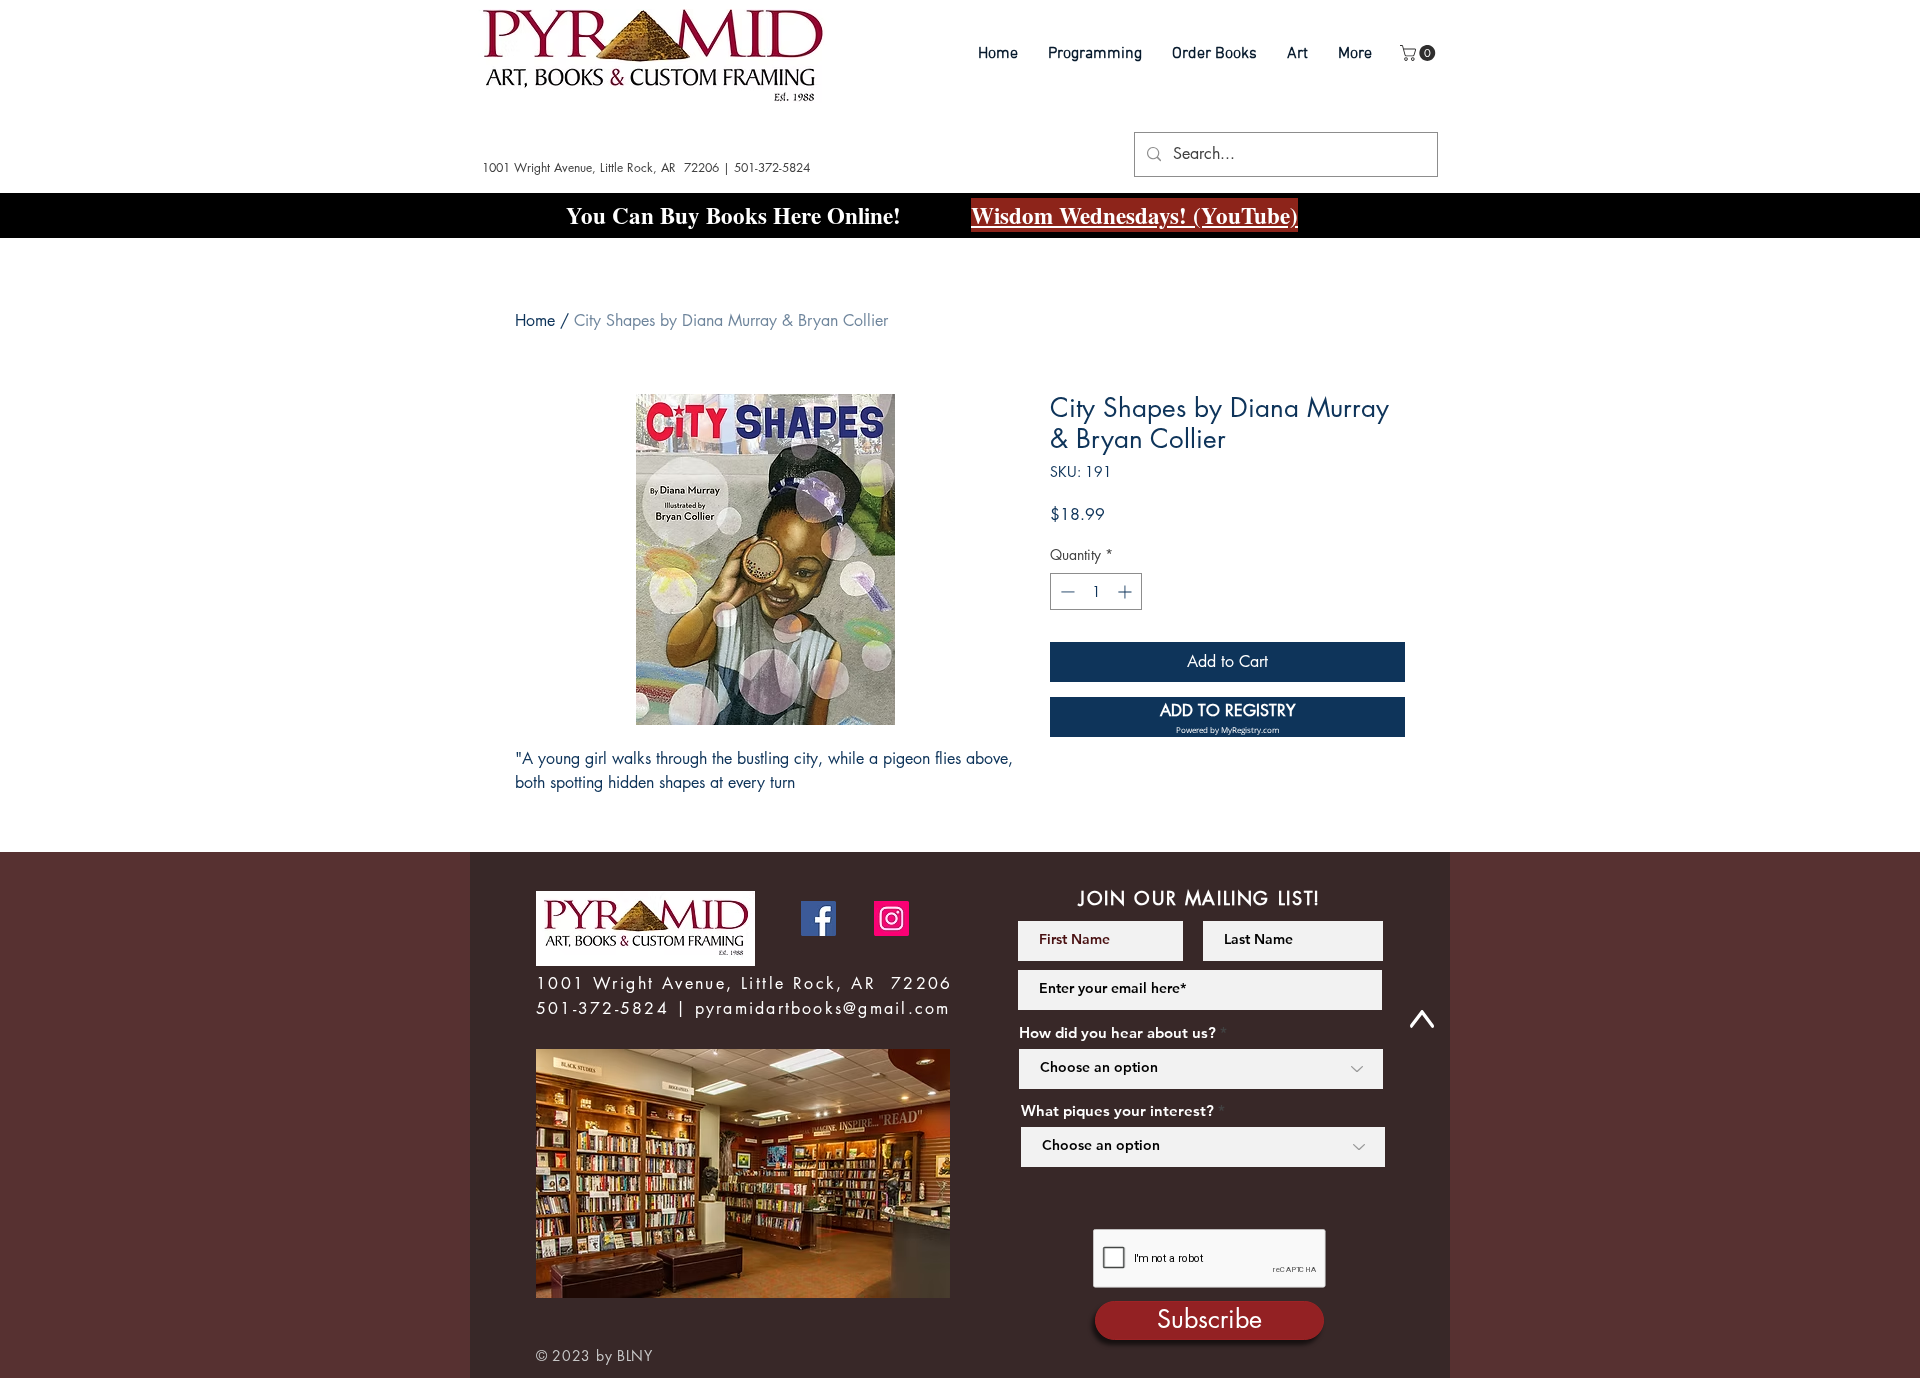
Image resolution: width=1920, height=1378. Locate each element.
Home (535, 320)
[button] (1419, 53)
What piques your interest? (1117, 1110)
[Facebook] (818, 918)
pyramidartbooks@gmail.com (823, 1008)
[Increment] (1126, 591)
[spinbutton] (1096, 591)
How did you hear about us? (1117, 1032)
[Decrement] (1065, 591)
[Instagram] (891, 918)
